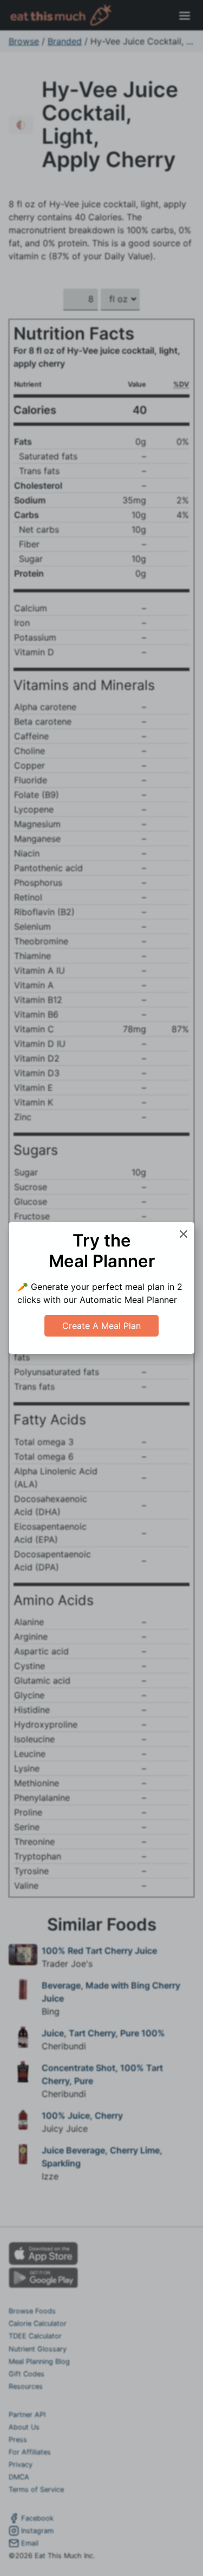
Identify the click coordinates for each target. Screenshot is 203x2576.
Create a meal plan (101, 1326)
